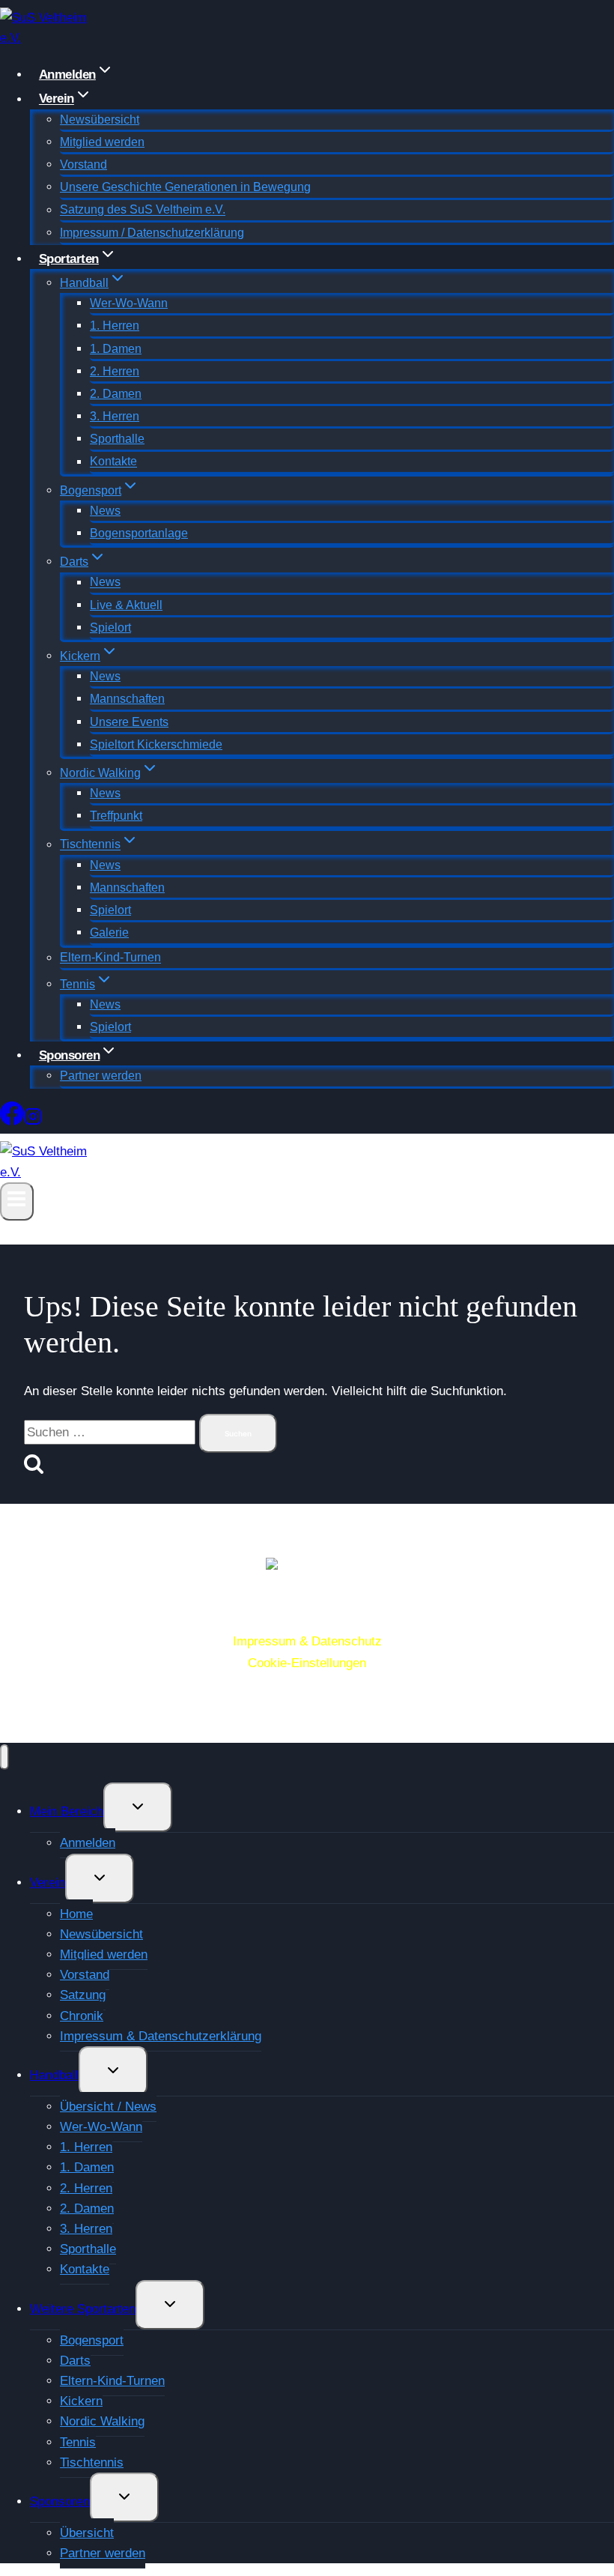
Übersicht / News (108, 2107)
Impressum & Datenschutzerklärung (161, 2036)
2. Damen (116, 394)
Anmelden (88, 1843)
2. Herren (115, 371)
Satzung (83, 1995)
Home (76, 1914)
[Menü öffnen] (17, 1201)
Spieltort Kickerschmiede (156, 744)
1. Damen (116, 349)
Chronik (82, 2016)
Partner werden (101, 1076)
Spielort (110, 628)
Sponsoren (60, 2501)
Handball (54, 2075)
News (105, 511)
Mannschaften (127, 699)
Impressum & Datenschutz (307, 1641)
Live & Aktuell (126, 605)
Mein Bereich (67, 1811)
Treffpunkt (116, 816)
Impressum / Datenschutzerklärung (152, 233)
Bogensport (92, 2340)
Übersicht (87, 2533)
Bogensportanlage (139, 533)
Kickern (81, 2401)
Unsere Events (129, 722)
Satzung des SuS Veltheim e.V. (143, 210)
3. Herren (115, 416)
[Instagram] (33, 1119)
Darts (75, 2361)
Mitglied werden (102, 142)
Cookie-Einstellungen (307, 1663)
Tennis (78, 2442)
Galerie (109, 932)
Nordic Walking (102, 2421)
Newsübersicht (100, 120)
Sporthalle (117, 439)
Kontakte (113, 462)
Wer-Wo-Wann (129, 303)
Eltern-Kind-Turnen (110, 958)
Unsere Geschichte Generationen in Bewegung (185, 187)
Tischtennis (92, 2462)
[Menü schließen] (4, 1757)
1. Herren (115, 326)
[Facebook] (12, 1119)
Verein (48, 1883)
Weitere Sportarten (83, 2309)
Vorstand (83, 164)
